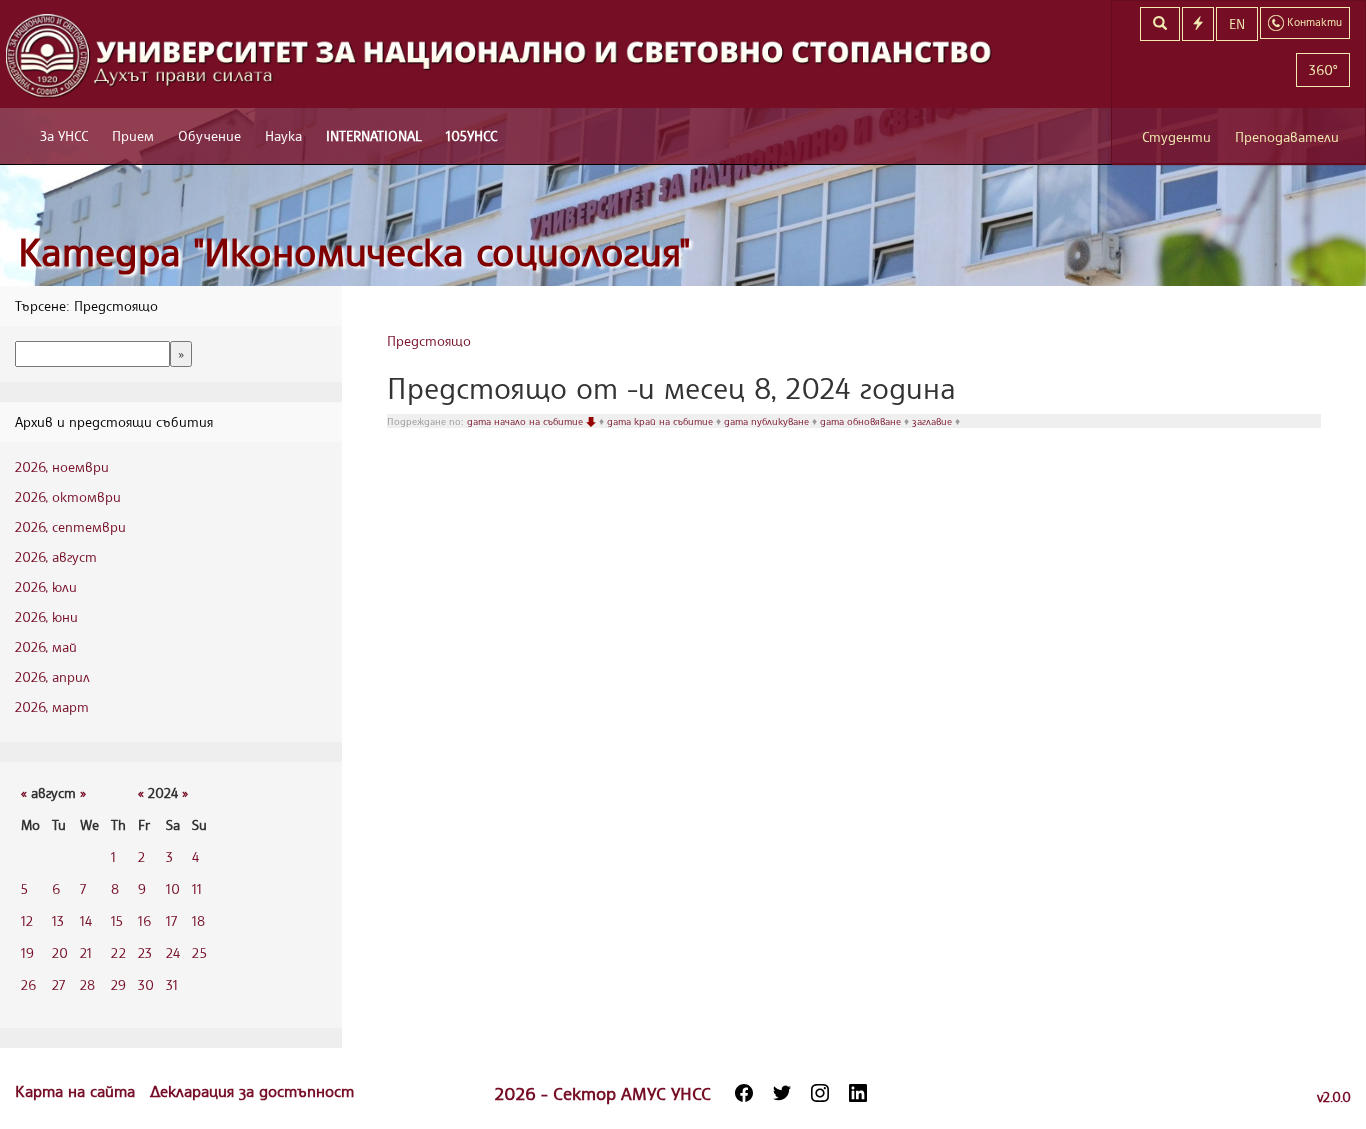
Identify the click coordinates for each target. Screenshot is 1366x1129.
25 (199, 952)
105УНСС (471, 135)
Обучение (209, 135)
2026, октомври (68, 496)
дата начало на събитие (526, 421)
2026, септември (70, 526)
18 (198, 920)
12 (27, 920)
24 (173, 952)
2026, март (52, 706)
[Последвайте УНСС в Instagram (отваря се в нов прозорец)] (820, 1093)
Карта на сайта (77, 1091)
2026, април (52, 676)
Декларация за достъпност (252, 1091)
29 (118, 984)
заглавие (933, 421)
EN (1237, 23)
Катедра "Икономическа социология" (354, 251)
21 (86, 952)
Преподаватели (1287, 136)
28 (87, 984)
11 (197, 888)
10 (173, 888)
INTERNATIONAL (374, 135)
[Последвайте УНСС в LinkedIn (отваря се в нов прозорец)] (858, 1093)
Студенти (1176, 136)
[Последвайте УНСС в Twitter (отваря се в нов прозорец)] (782, 1093)
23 (145, 952)
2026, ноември (62, 466)
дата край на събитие (661, 421)
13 (58, 920)
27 (58, 984)
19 (27, 952)
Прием (133, 135)
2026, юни (46, 616)
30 (146, 984)
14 (86, 920)
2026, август (56, 556)
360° (1323, 69)
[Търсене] (1160, 24)
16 (144, 920)
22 (118, 952)
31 (172, 984)
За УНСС (64, 135)
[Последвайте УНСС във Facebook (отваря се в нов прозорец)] (744, 1093)
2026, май (46, 646)
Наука (283, 135)
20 (60, 952)
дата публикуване (768, 421)
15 (117, 920)
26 (28, 984)
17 (171, 920)
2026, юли (46, 586)
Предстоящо (429, 340)
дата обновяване (862, 421)
